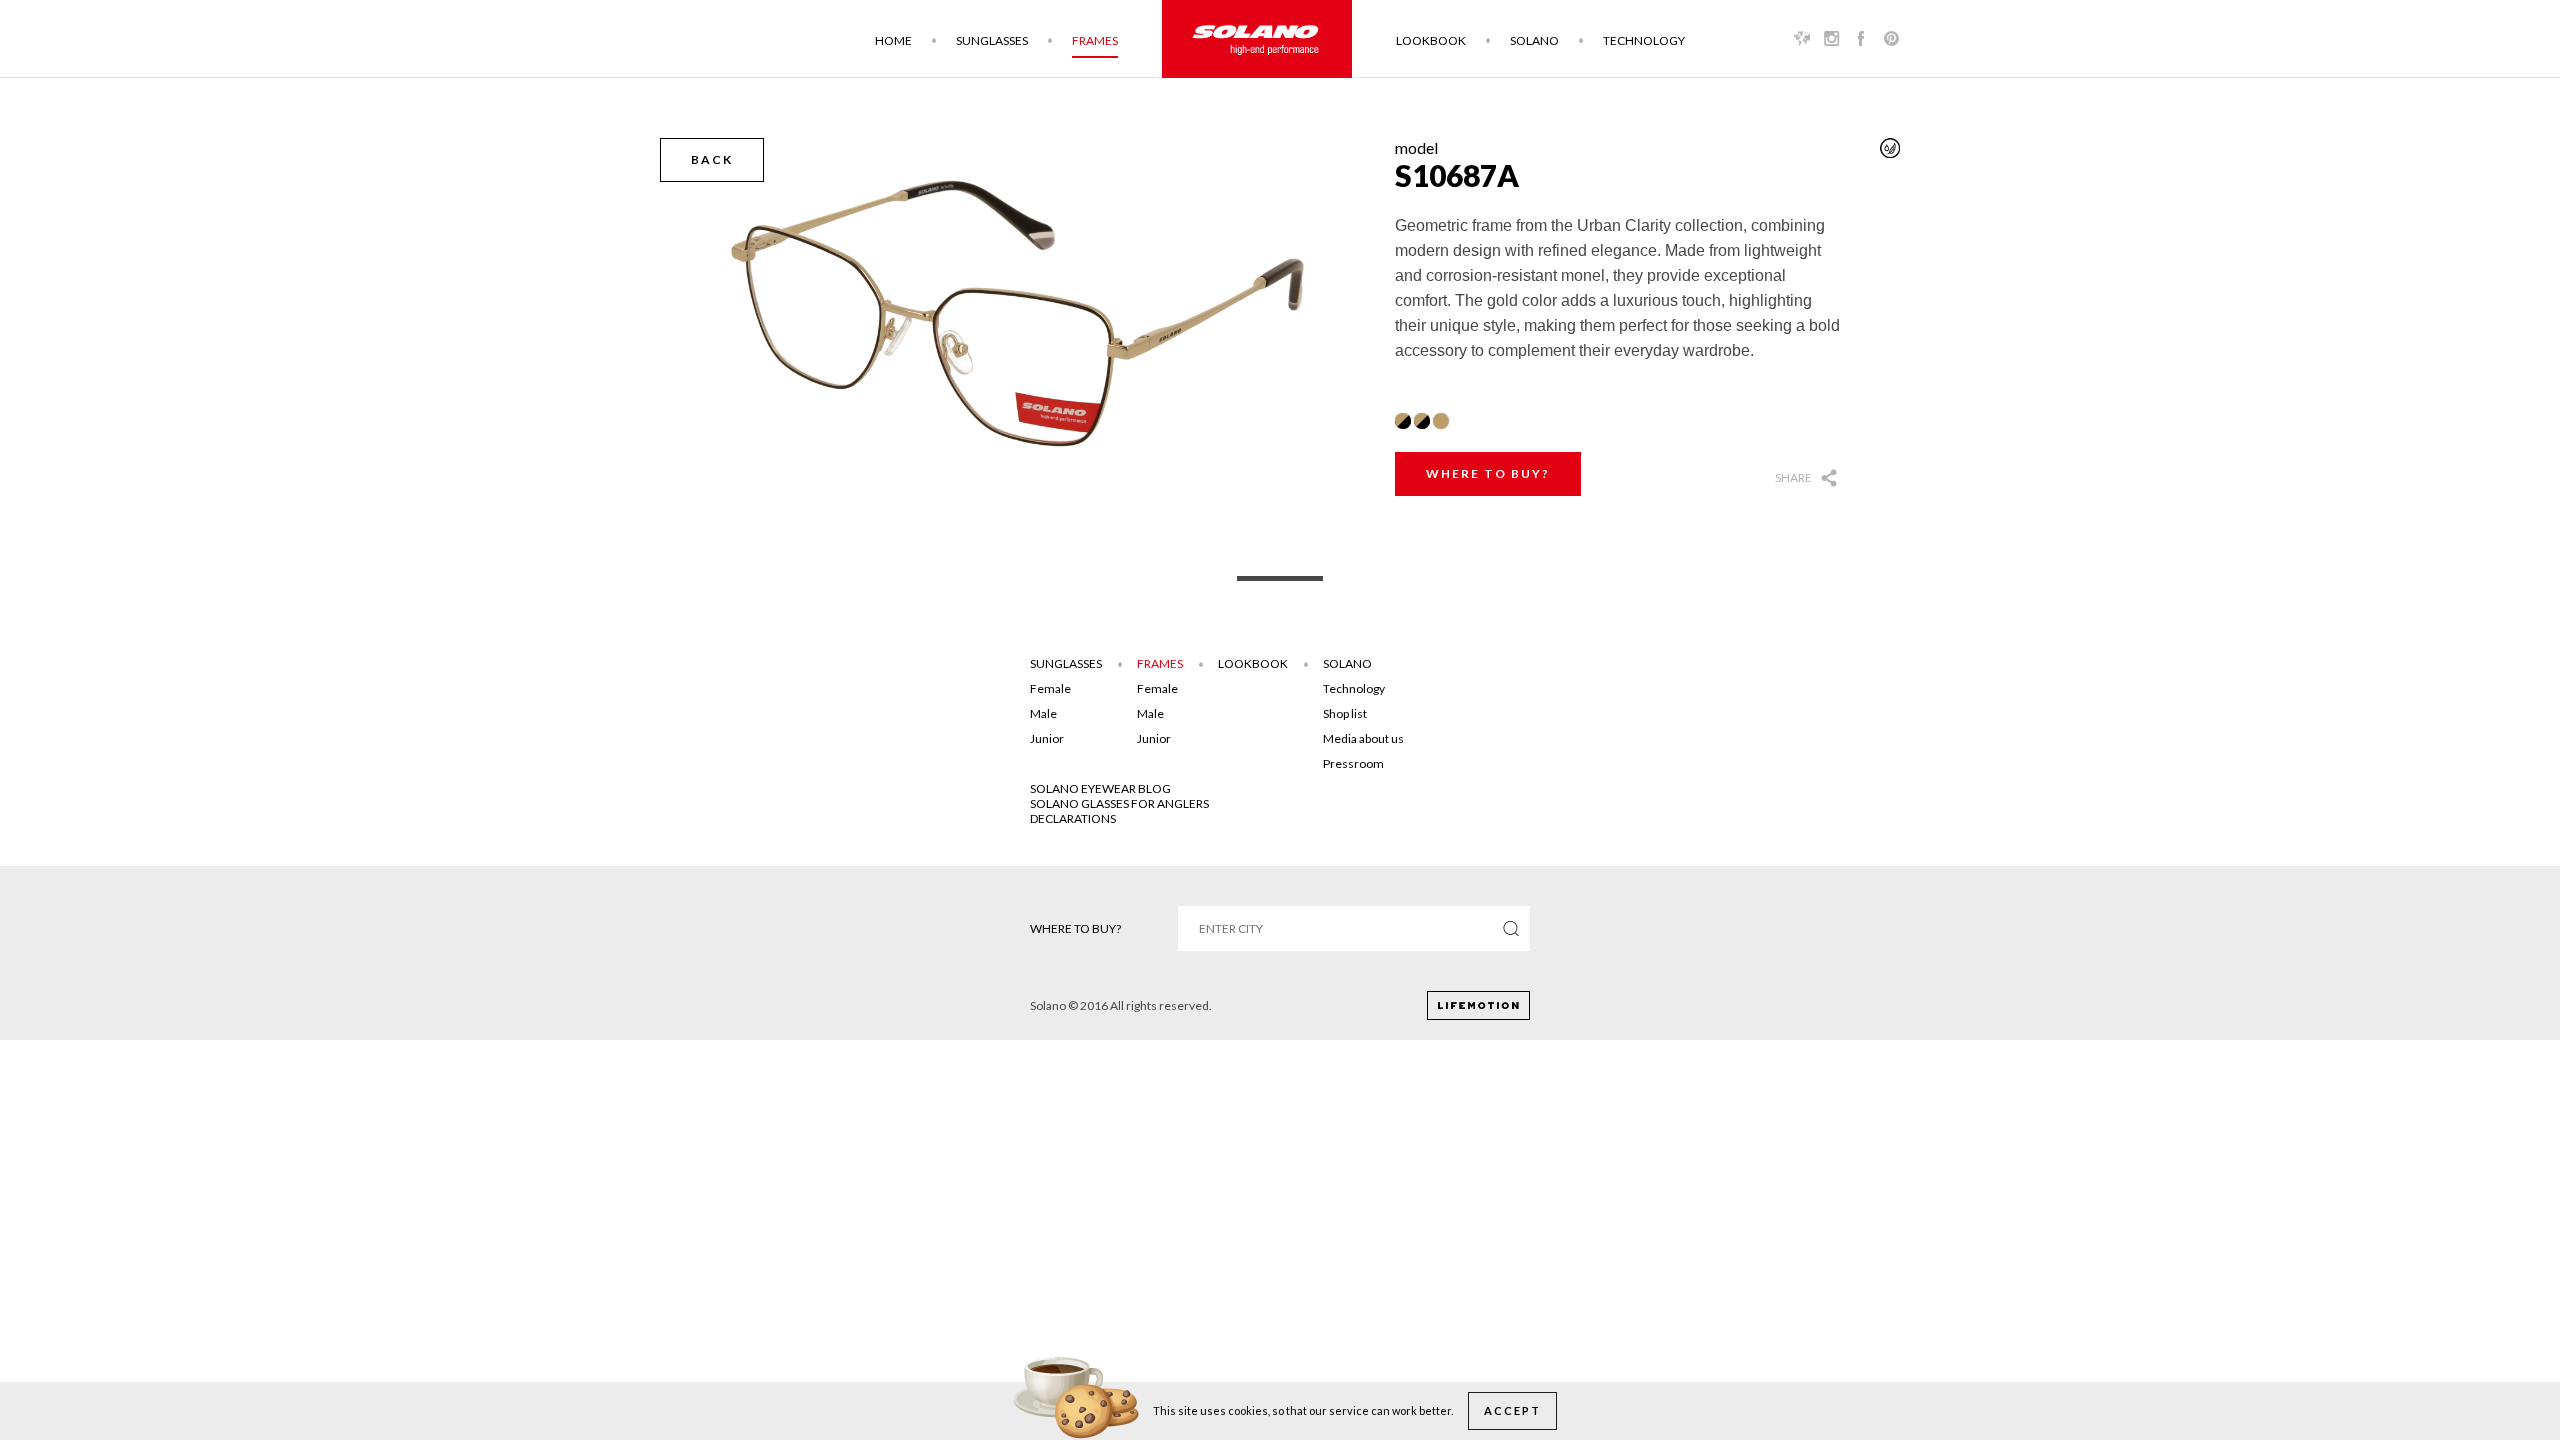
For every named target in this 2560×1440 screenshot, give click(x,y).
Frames (1095, 40)
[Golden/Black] (1403, 421)
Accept (1512, 1410)
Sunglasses (992, 40)
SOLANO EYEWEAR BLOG (1100, 788)
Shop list (1345, 713)
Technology (1644, 40)
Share (1793, 477)
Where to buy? (1488, 473)
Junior (1047, 738)
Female (1050, 688)
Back (712, 159)
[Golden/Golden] (1441, 421)
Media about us (1363, 738)
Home (893, 40)
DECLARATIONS (1073, 818)
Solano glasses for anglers (1119, 803)
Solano (1534, 40)
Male (1043, 713)
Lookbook (1431, 40)
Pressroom (1353, 763)
